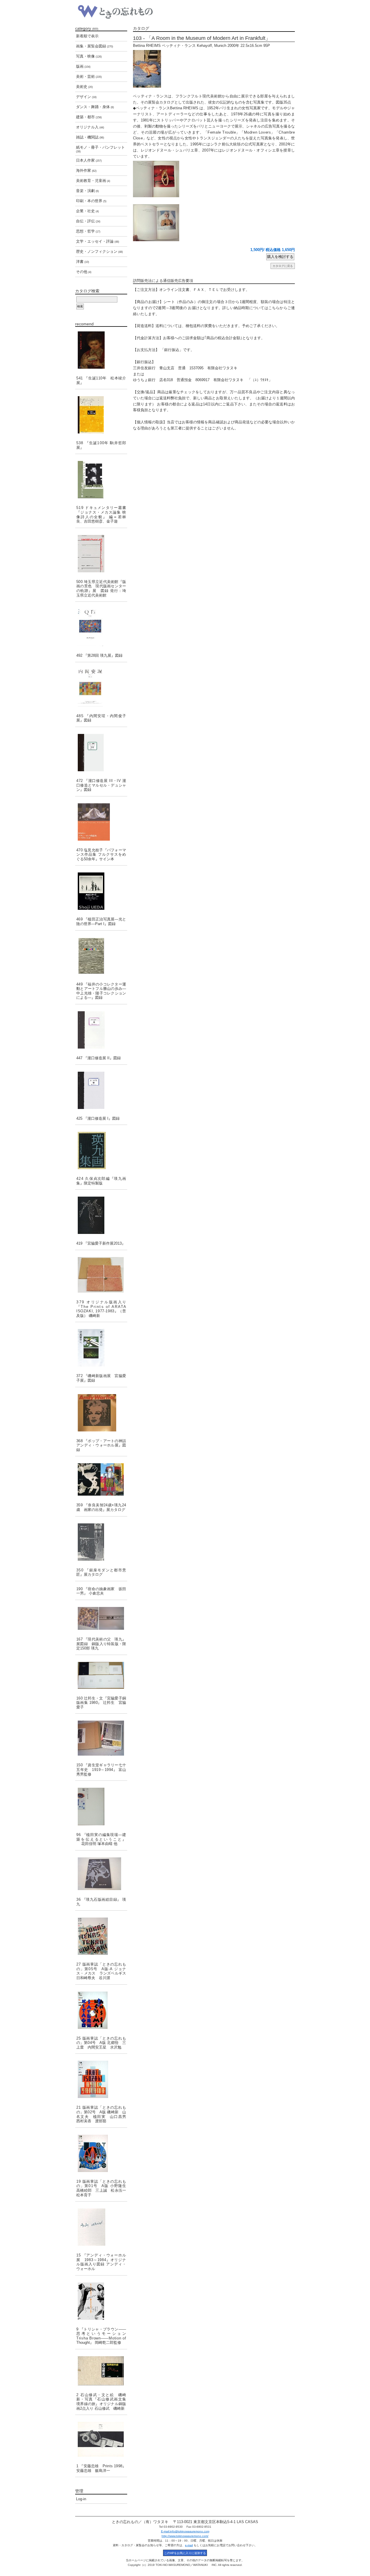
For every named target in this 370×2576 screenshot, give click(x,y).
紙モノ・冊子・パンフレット (100, 149)
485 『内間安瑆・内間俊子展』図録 (101, 718)
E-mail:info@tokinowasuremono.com (185, 2531)
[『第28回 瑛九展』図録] (101, 627)
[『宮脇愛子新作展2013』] (101, 1215)
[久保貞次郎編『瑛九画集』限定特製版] (101, 1150)
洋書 (83, 262)
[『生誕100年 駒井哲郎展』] (101, 415)
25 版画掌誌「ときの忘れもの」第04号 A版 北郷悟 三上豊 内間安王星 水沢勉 (101, 2043)
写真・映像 (89, 56)
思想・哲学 (88, 231)
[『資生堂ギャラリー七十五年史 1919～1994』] (101, 1738)
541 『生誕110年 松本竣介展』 (101, 380)
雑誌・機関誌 (90, 137)
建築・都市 (89, 117)
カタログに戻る (283, 266)
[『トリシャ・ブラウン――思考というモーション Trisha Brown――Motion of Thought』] (101, 2301)
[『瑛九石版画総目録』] (101, 1874)
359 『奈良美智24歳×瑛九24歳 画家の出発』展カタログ (101, 1507)
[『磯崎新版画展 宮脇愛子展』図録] (101, 1348)
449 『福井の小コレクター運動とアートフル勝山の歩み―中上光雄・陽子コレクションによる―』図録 (101, 991)
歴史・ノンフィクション (99, 251)
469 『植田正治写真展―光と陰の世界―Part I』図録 (101, 921)
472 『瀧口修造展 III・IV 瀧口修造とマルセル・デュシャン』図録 (101, 785)
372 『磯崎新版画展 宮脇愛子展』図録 (101, 1378)
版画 (83, 66)
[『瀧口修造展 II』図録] (101, 1030)
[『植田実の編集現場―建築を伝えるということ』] (101, 1806)
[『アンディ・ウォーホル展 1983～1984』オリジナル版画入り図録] (101, 2227)
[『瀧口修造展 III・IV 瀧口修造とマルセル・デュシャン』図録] (101, 753)
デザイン (86, 97)
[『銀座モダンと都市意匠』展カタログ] (101, 1542)
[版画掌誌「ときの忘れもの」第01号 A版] (101, 2153)
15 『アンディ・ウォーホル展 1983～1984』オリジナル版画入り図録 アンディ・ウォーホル (101, 2262)
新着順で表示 (87, 36)
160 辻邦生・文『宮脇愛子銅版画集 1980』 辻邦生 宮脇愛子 (101, 1703)
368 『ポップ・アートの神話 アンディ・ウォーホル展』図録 (102, 1445)
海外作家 (86, 170)
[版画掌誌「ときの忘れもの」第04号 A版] (101, 2010)
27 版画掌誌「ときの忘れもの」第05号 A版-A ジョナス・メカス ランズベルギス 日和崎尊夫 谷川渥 (102, 1971)
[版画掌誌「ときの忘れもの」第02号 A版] (101, 2079)
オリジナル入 (90, 127)
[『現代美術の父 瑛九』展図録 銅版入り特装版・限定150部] (101, 1618)
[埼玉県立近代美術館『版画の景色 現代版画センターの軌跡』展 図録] (101, 554)
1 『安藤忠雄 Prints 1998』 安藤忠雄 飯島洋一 (101, 2468)
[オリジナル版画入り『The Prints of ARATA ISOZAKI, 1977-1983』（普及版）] (101, 1275)
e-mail (189, 2545)
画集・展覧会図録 (95, 46)
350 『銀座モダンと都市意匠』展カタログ (101, 1572)
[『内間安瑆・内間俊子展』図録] (101, 688)
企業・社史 (87, 211)
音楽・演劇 (87, 191)
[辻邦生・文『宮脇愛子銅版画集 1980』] (101, 1675)
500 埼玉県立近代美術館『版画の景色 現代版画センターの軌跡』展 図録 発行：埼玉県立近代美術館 (101, 588)
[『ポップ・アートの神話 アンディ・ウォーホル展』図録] (101, 1413)
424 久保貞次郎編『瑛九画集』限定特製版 (101, 1181)
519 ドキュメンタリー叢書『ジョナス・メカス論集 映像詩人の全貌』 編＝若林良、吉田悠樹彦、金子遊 (101, 514)
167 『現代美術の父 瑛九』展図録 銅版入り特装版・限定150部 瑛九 (101, 1644)
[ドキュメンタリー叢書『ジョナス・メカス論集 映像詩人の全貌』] (101, 480)
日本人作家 (89, 160)
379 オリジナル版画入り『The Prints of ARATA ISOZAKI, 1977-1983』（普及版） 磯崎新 (101, 1309)
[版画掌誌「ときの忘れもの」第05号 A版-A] (101, 1936)
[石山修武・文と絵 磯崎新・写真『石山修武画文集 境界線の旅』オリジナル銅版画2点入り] (101, 2371)
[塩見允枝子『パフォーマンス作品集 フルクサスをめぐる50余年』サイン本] (101, 822)
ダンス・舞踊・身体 (95, 107)
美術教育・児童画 (93, 181)
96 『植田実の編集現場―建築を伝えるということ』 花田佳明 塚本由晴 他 (101, 1839)
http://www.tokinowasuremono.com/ (185, 2536)
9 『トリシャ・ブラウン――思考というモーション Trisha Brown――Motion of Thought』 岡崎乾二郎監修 (102, 2336)
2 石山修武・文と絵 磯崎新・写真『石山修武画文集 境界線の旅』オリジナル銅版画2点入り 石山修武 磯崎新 (101, 2402)
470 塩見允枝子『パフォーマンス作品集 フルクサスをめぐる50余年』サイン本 (101, 855)
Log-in (81, 2499)
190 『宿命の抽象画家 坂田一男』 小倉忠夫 (101, 1591)
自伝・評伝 (88, 221)
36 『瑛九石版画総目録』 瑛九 (101, 1902)
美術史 (84, 87)
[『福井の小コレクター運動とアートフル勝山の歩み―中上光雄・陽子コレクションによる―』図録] (101, 956)
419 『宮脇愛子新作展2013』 (101, 1243)
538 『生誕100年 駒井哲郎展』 (101, 445)
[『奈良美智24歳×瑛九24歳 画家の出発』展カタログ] (101, 1479)
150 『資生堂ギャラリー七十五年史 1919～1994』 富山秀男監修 (101, 1769)
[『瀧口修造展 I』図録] (101, 1090)
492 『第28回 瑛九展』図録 (99, 655)
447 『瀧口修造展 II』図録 (99, 1058)
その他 (84, 272)
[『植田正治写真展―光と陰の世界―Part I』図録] (101, 891)
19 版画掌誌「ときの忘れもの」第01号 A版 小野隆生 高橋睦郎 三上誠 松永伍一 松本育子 (102, 2188)
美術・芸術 (89, 76)
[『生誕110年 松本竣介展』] (101, 350)
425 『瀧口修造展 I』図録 (98, 1118)
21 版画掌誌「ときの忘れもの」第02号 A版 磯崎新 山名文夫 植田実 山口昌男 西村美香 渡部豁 (102, 2114)
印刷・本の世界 (91, 201)
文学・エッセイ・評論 (98, 241)
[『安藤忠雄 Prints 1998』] (101, 2439)
